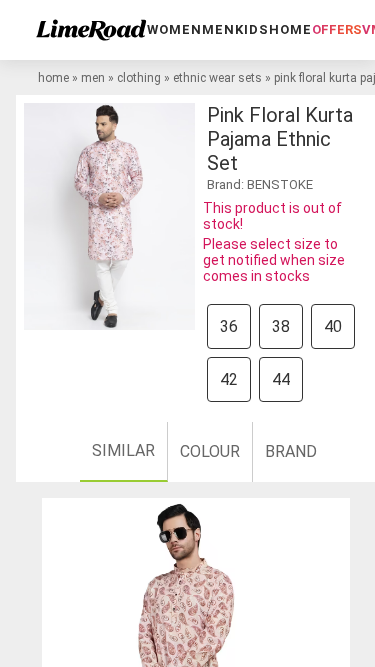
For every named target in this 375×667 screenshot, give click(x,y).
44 (281, 379)
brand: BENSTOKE (260, 184)
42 (229, 379)
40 (333, 326)
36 (229, 326)
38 (281, 326)
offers (337, 29)
